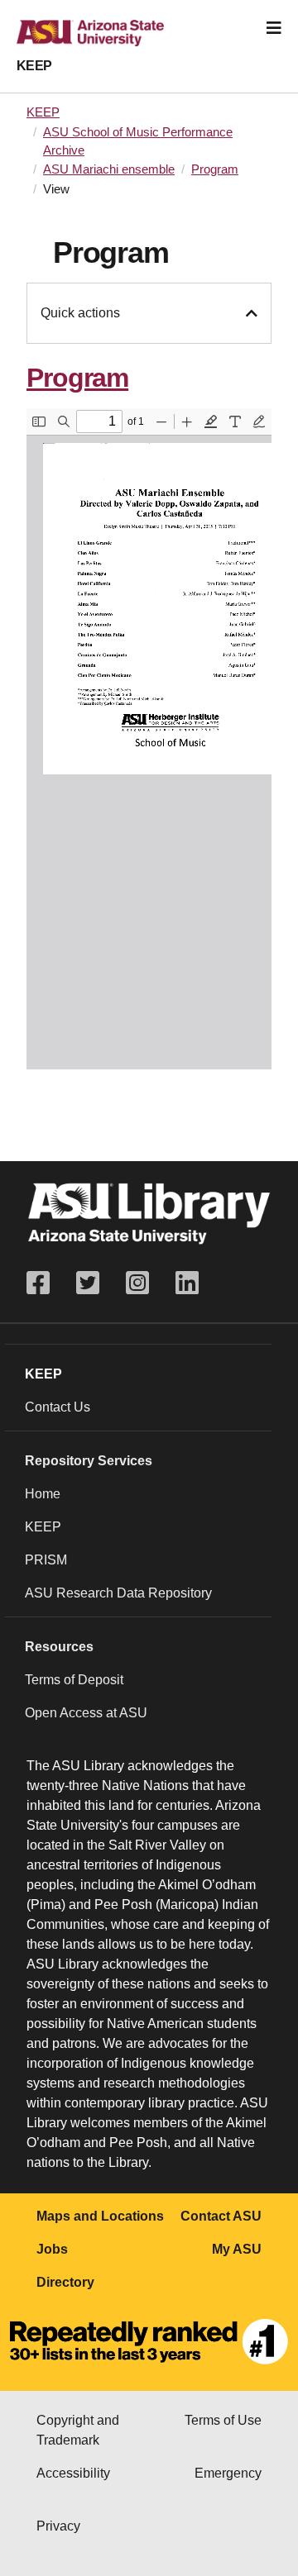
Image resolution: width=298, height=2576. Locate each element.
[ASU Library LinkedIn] (187, 1283)
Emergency (228, 2473)
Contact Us (58, 1407)
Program (215, 169)
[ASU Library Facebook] (45, 1283)
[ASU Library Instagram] (137, 1283)
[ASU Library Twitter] (88, 1283)
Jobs (52, 2249)
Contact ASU (221, 2216)
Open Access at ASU (86, 1713)
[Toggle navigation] (274, 28)
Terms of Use (223, 2420)
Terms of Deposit (74, 1680)
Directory (65, 2282)
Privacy (58, 2526)
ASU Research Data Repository (118, 1593)
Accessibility (73, 2473)
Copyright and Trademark (78, 2430)
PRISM (46, 1560)
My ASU (237, 2249)
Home (43, 1494)
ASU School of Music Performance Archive (138, 141)
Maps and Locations (100, 2216)
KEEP (34, 66)
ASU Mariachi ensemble (109, 169)
